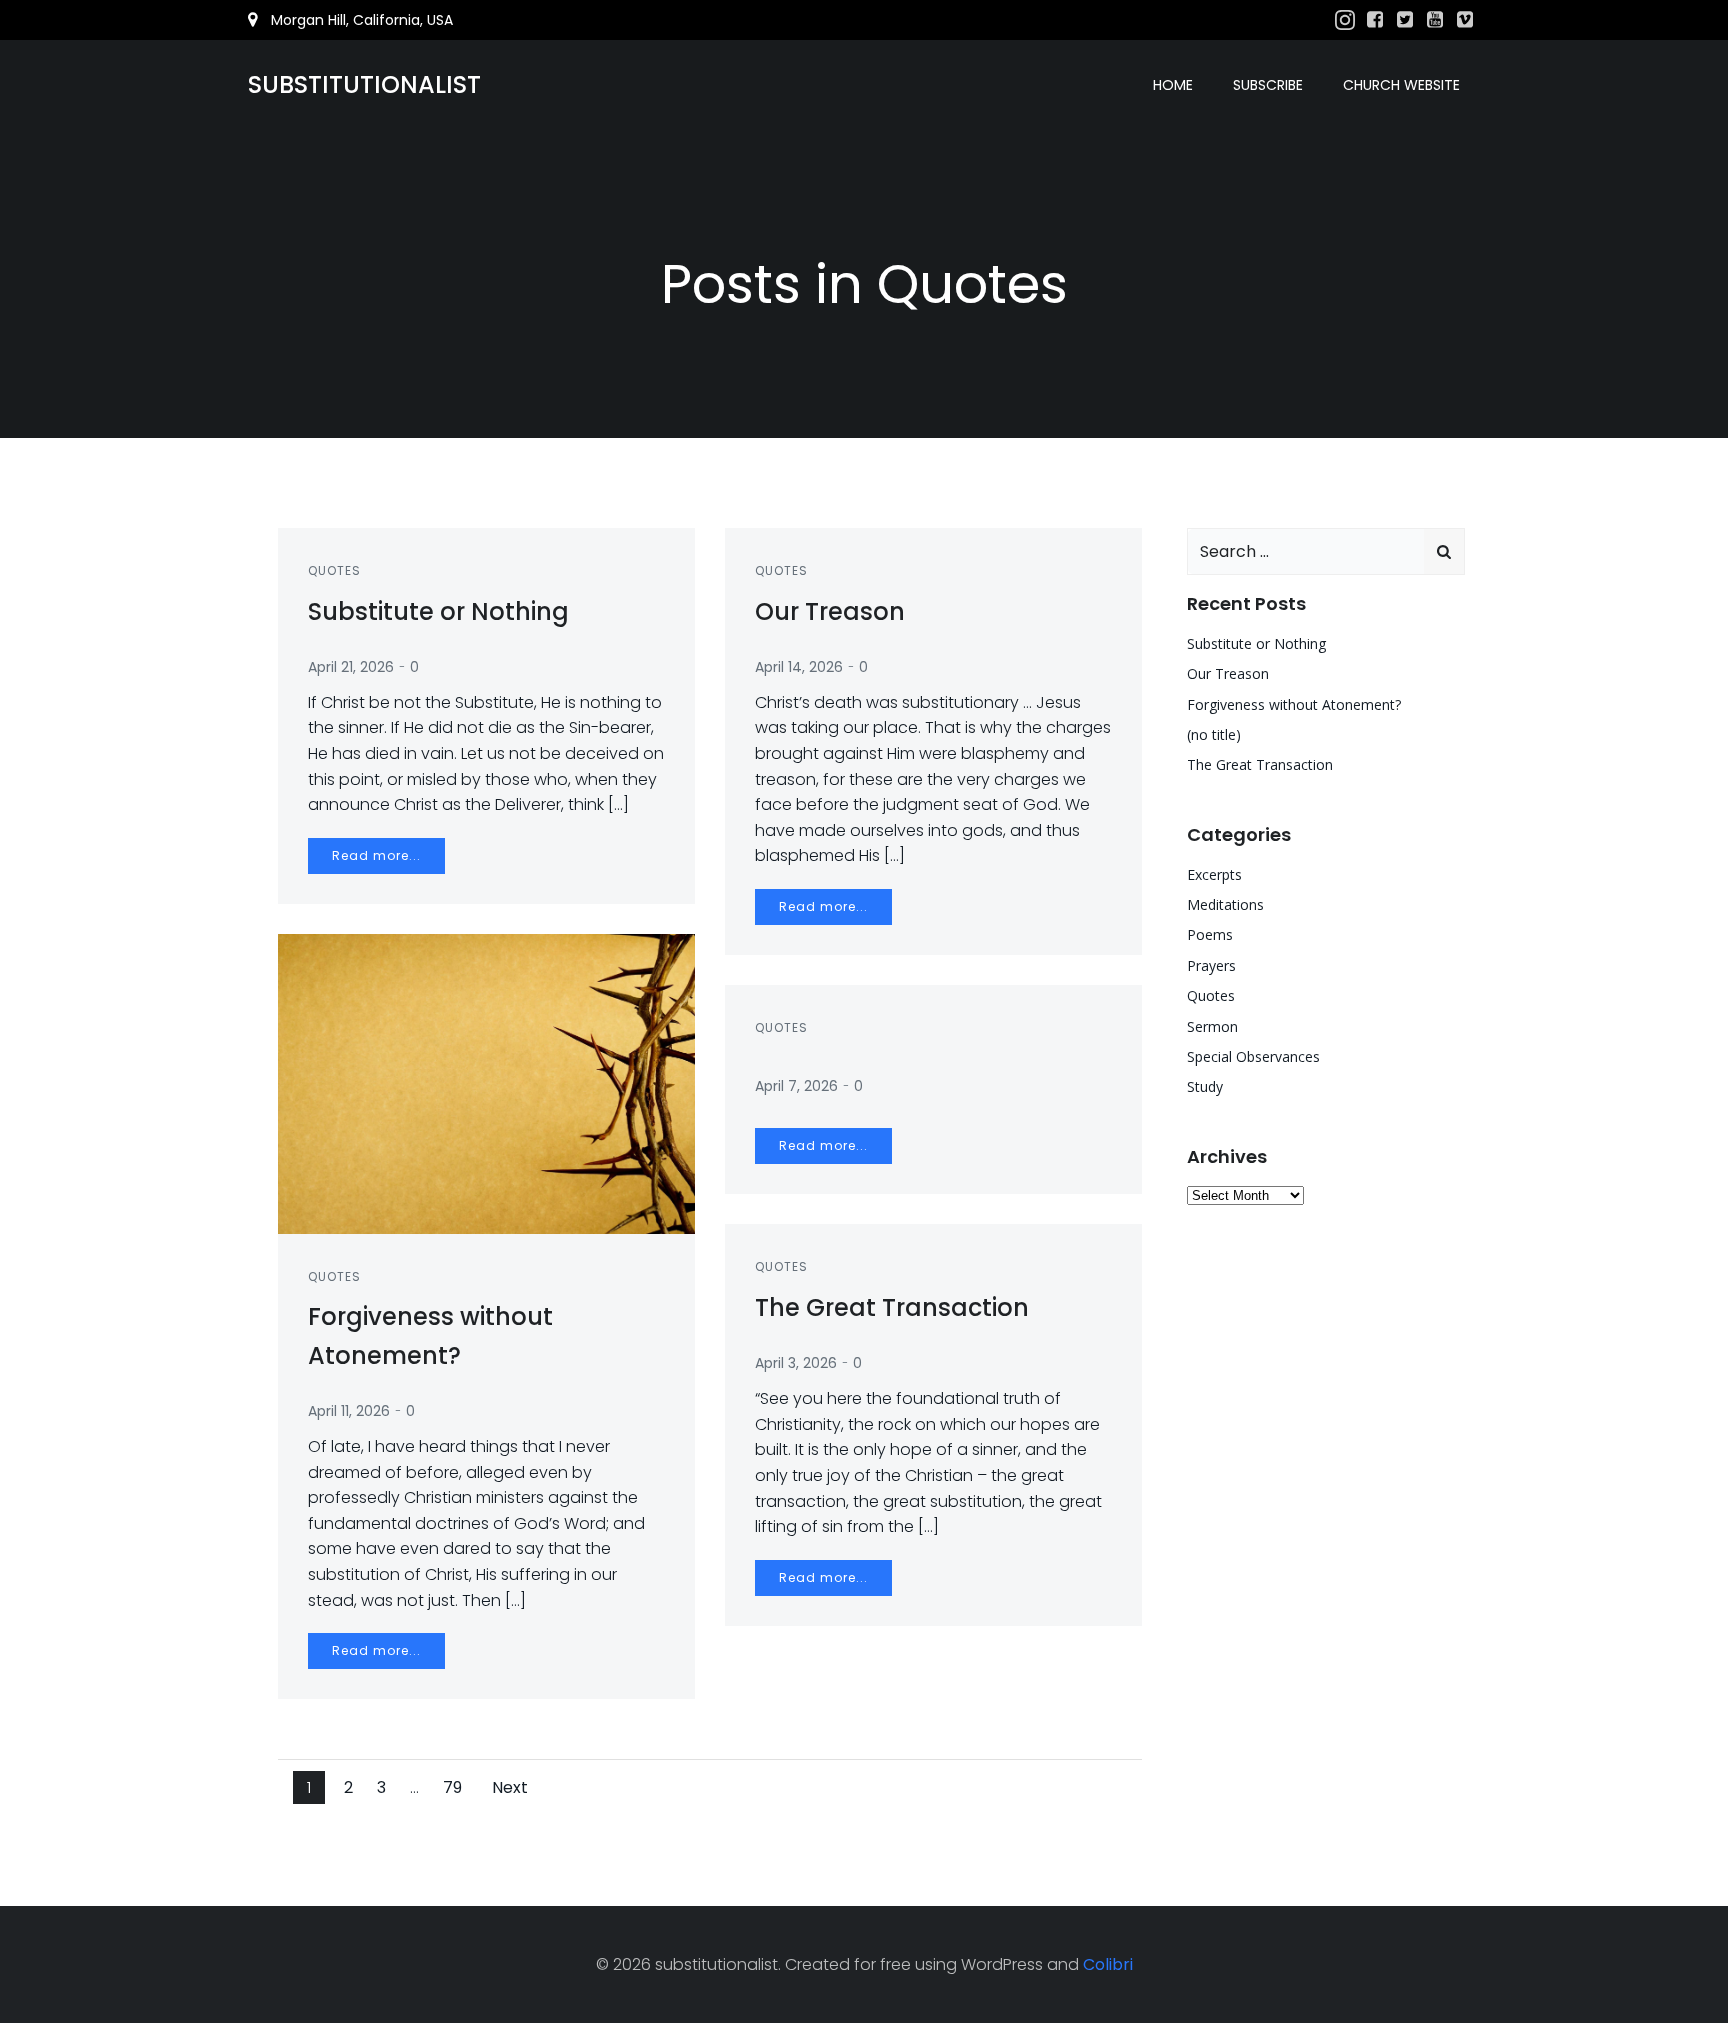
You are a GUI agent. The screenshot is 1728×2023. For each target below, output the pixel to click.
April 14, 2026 (799, 667)
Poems (1210, 934)
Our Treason (1228, 673)
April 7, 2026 (796, 1086)
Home (1173, 85)
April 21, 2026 (351, 667)
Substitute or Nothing (1256, 643)
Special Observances (1253, 1056)
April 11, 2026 (349, 1411)
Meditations (1225, 904)
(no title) (1214, 734)
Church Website (1401, 85)
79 (454, 1786)
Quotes (334, 570)
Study (1205, 1086)
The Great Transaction (1260, 764)
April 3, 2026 (796, 1363)
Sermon (1212, 1026)
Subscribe (1268, 85)
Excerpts (1214, 874)
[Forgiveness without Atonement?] (486, 1082)
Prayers (1211, 965)
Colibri (1108, 1964)
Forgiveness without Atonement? (1294, 704)
